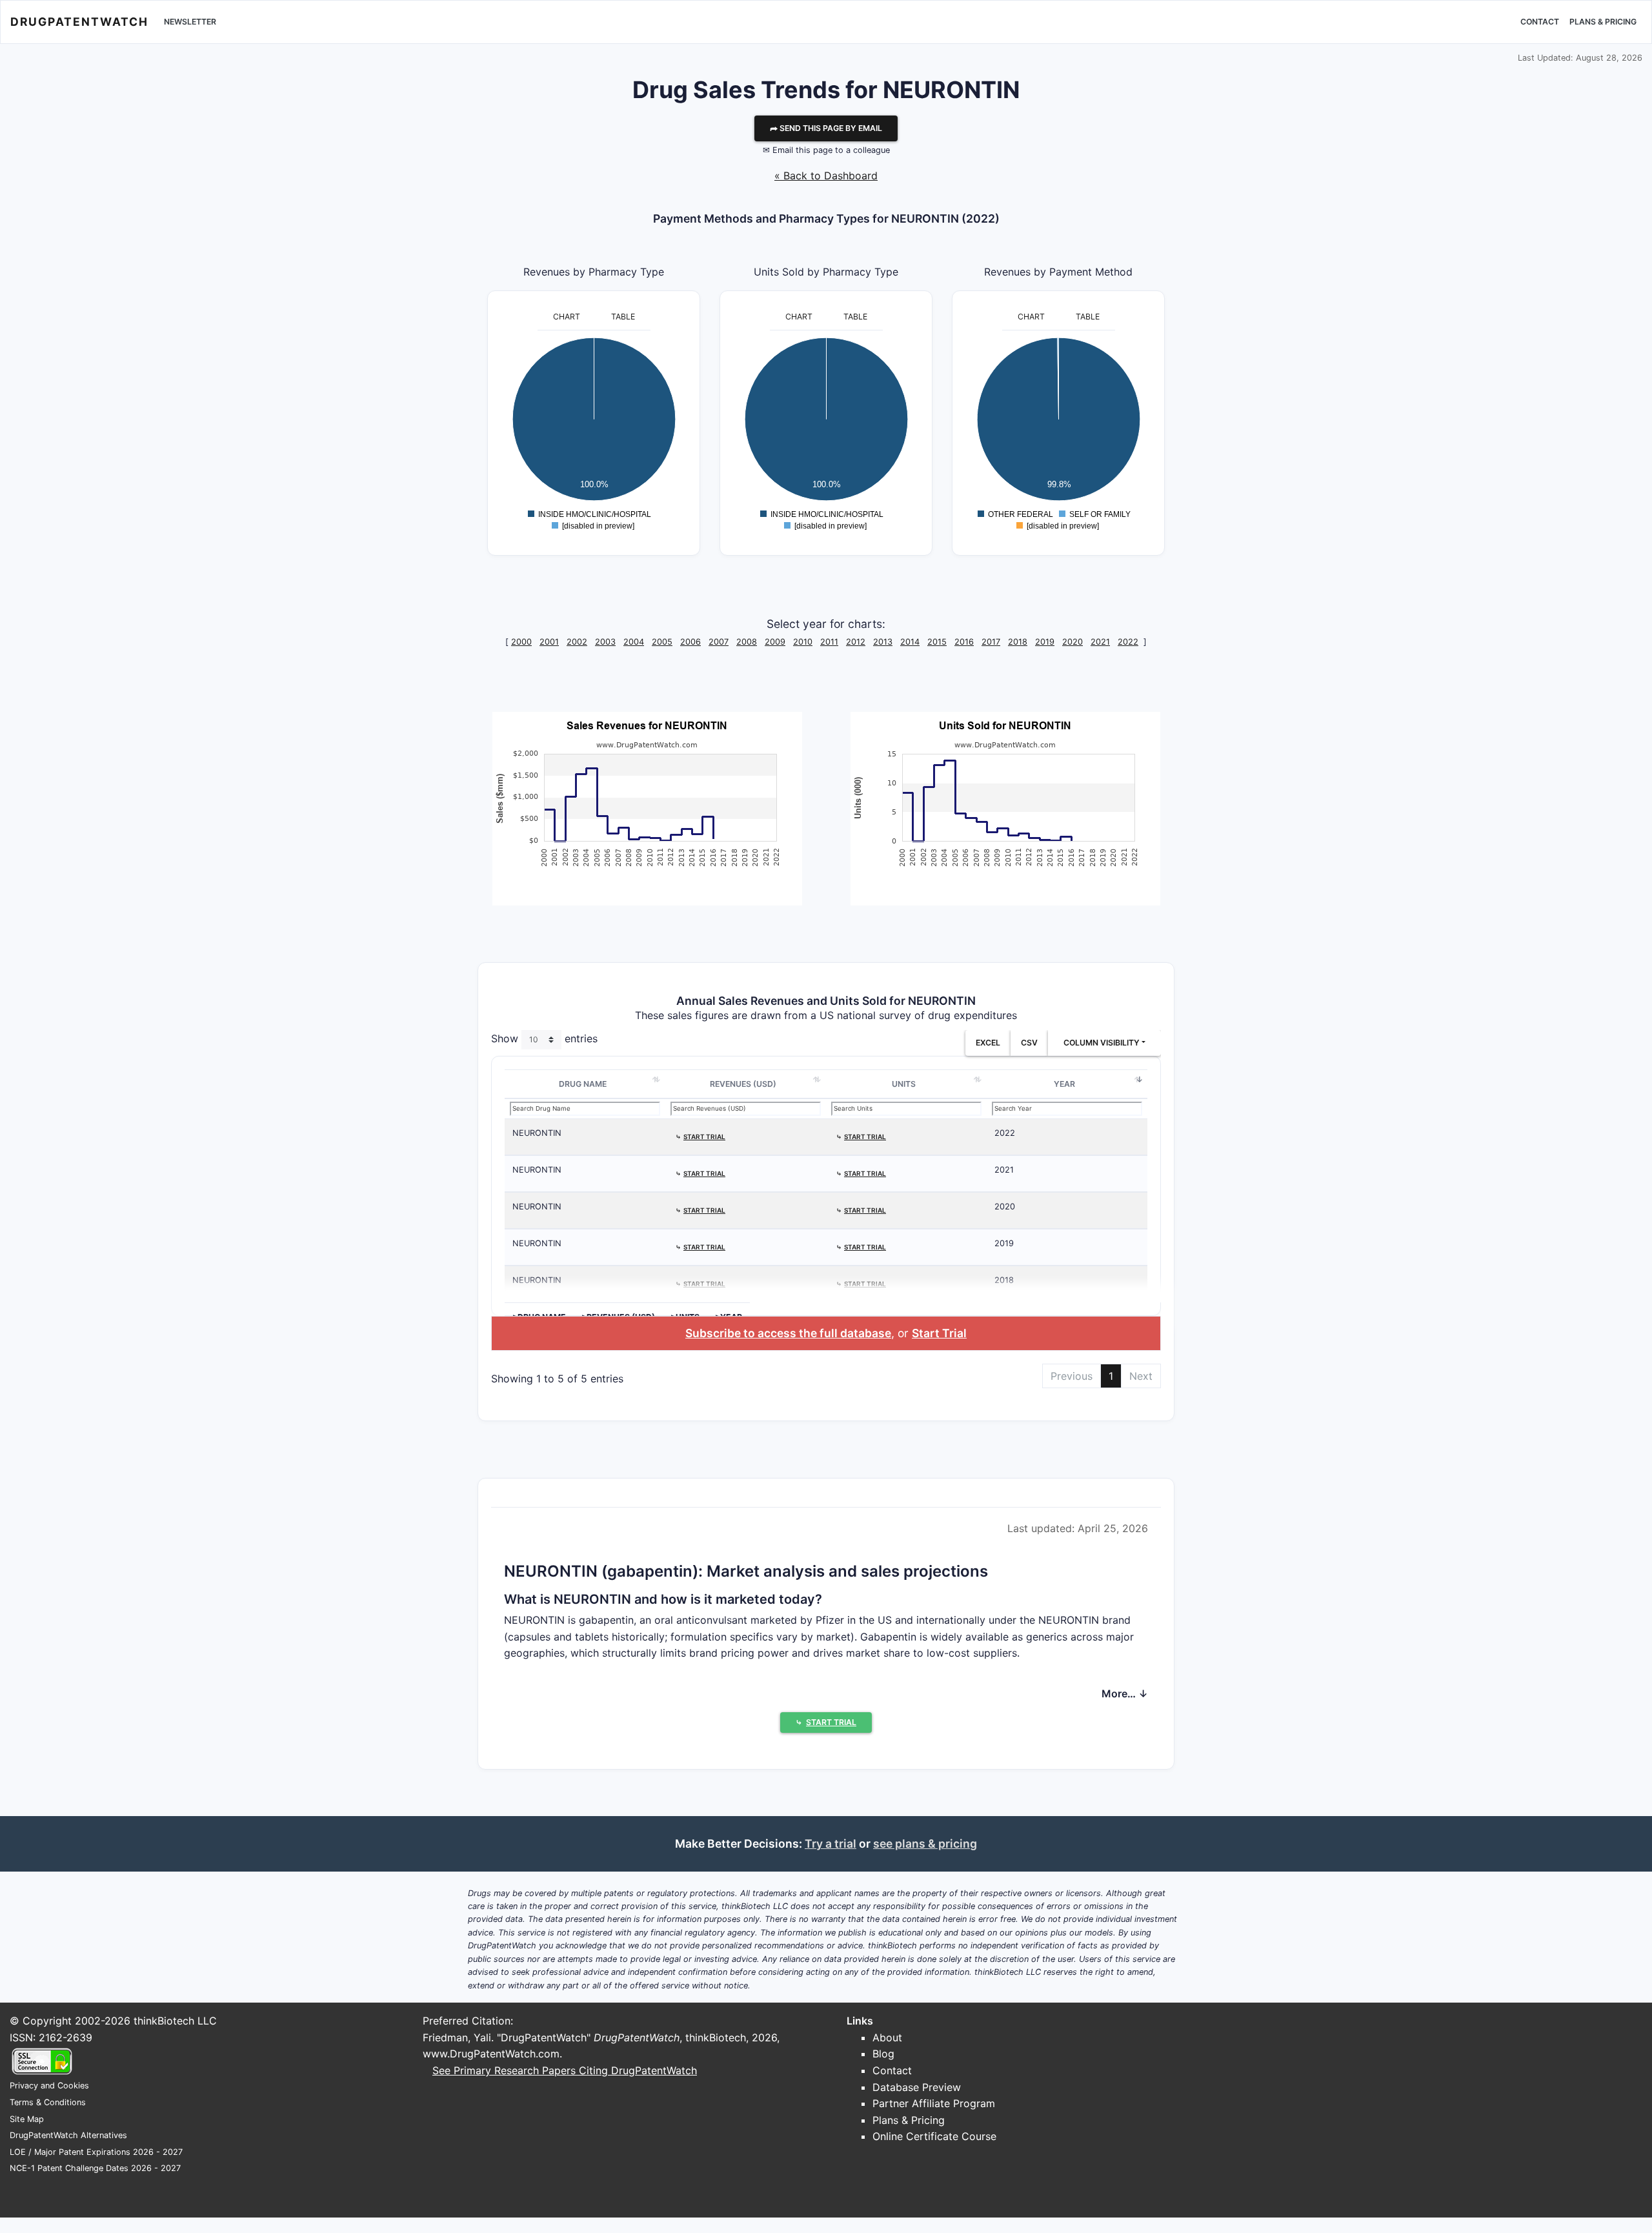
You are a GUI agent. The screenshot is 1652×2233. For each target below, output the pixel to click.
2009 (775, 642)
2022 (1128, 642)
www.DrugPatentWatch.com (491, 2054)
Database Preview (917, 2087)
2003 (605, 642)
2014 (910, 642)
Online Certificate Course (934, 2136)
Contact (1540, 22)
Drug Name (583, 1084)
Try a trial (831, 1844)
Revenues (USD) (743, 1084)
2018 (1018, 642)
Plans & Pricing (1603, 22)
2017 (991, 642)
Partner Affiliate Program (934, 2103)
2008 (747, 642)
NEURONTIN (537, 1133)
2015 (937, 642)
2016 (964, 642)
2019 (1045, 642)
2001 (549, 642)
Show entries (544, 1038)
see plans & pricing (925, 1844)
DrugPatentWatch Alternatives (68, 2135)
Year (1064, 1084)
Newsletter (190, 22)
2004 (634, 642)
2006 (690, 642)
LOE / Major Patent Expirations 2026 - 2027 (96, 2152)
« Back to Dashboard (826, 176)
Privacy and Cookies (49, 2086)
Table (623, 317)
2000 (521, 642)
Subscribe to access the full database (788, 1333)
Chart (567, 317)
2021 (1100, 642)
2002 (577, 642)
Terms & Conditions (48, 2102)
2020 (1073, 642)
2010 (803, 642)
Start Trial (939, 1333)
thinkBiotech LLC (175, 2021)
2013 (883, 642)
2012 (856, 642)
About (887, 2037)
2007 (719, 642)
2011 (829, 642)
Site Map (27, 2119)
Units (904, 1084)
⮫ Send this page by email (826, 128)
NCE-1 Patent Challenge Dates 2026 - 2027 (95, 2168)
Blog (883, 2054)
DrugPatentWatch (79, 22)
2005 (662, 642)
